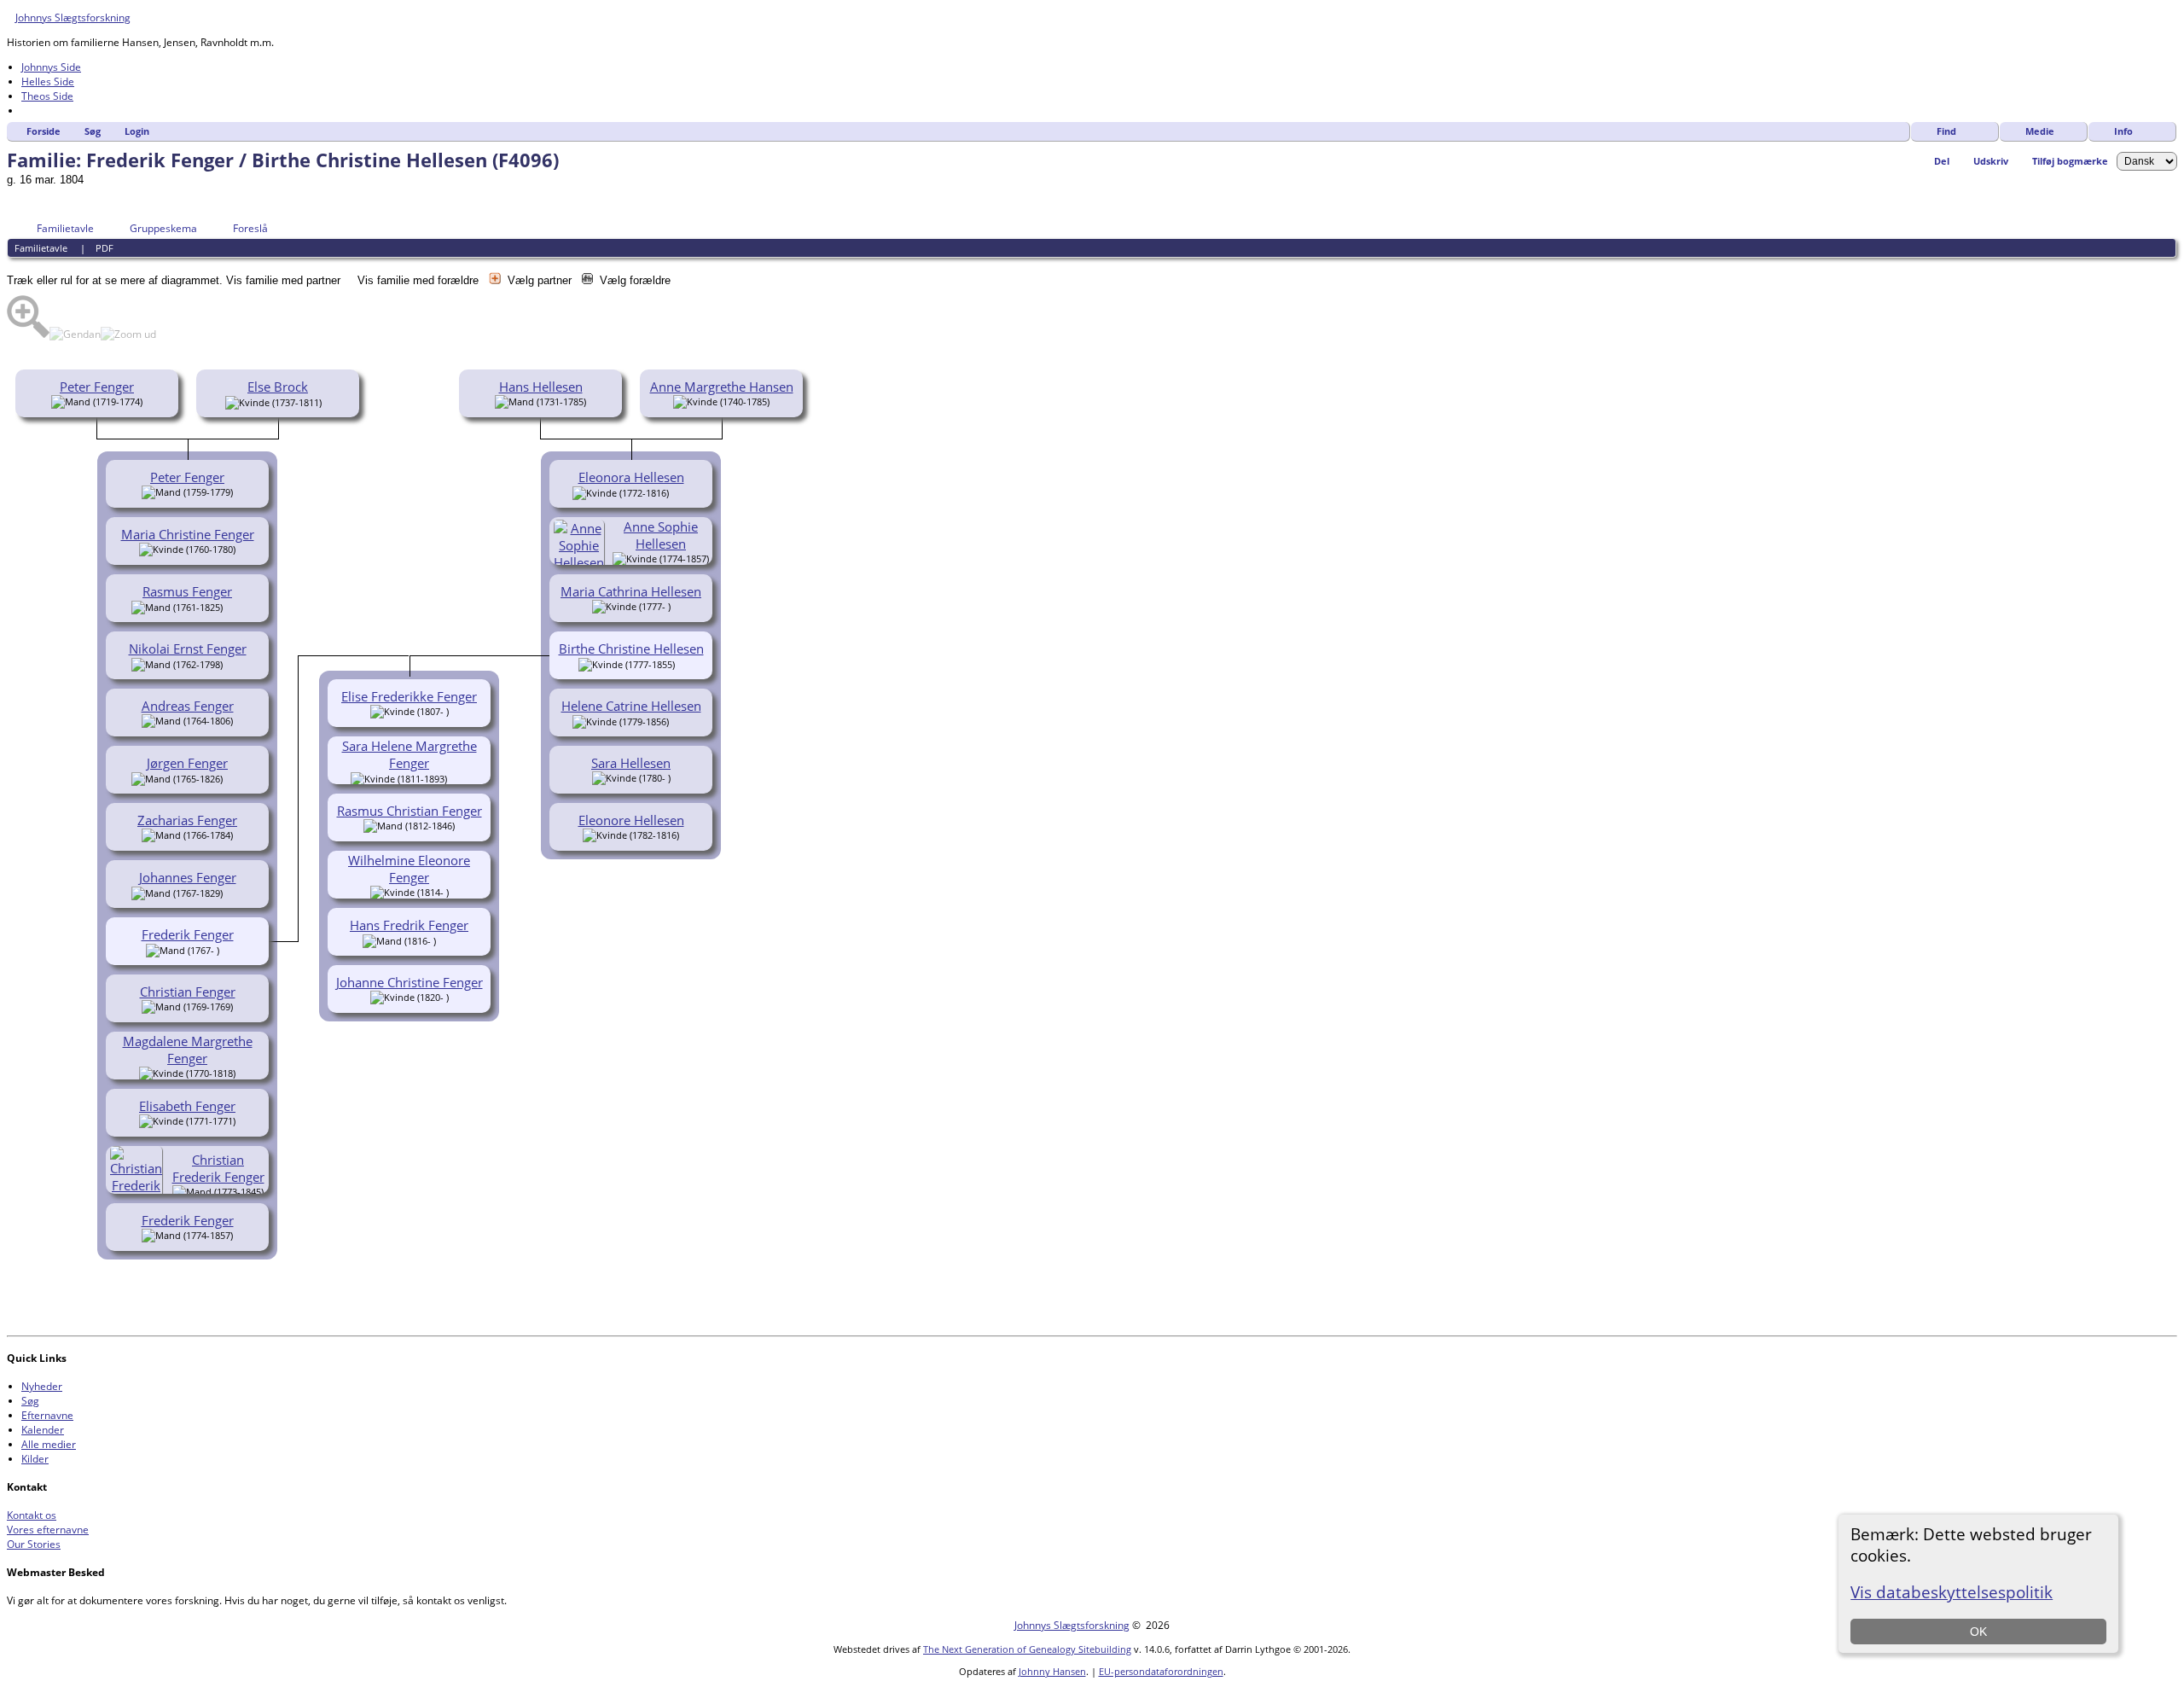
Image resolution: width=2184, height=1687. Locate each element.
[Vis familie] (234, 606)
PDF (105, 248)
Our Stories (34, 1544)
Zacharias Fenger (187, 820)
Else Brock (278, 387)
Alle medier (49, 1444)
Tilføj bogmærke (2070, 161)
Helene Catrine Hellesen (631, 706)
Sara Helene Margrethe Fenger (409, 754)
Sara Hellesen (631, 763)
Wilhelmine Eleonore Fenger (409, 869)
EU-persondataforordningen (1161, 1671)
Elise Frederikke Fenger (409, 696)
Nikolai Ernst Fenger (188, 649)
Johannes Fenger (188, 877)
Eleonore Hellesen (631, 820)
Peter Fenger (97, 387)
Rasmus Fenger (187, 591)
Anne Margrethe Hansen (722, 387)
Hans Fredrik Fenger (409, 925)
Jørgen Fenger (187, 763)
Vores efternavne (48, 1530)
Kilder (35, 1459)
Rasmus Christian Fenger (409, 811)
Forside (44, 131)
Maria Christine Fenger (188, 534)
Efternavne (47, 1415)
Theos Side (47, 96)
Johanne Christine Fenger (409, 982)
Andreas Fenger (188, 706)
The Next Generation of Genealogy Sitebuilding (1027, 1649)
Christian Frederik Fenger (218, 1168)
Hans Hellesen (541, 387)
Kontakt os (32, 1515)
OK (1978, 1632)
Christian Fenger (188, 992)
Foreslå (250, 228)
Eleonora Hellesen (631, 477)
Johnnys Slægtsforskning (73, 17)
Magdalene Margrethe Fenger (188, 1050)
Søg (93, 131)
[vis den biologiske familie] (328, 401)
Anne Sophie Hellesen (661, 535)
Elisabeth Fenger (187, 1106)
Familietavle (65, 228)
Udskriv (1991, 161)
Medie (2040, 131)
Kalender (43, 1430)
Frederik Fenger (188, 1220)
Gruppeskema (163, 228)
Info (2123, 131)
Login (137, 131)
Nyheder (42, 1386)
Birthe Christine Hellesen (631, 649)
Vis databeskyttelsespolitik (1952, 1592)
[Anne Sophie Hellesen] (581, 562)
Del (1942, 161)
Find (1946, 131)
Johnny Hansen (1052, 1671)
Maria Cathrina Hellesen (631, 591)
